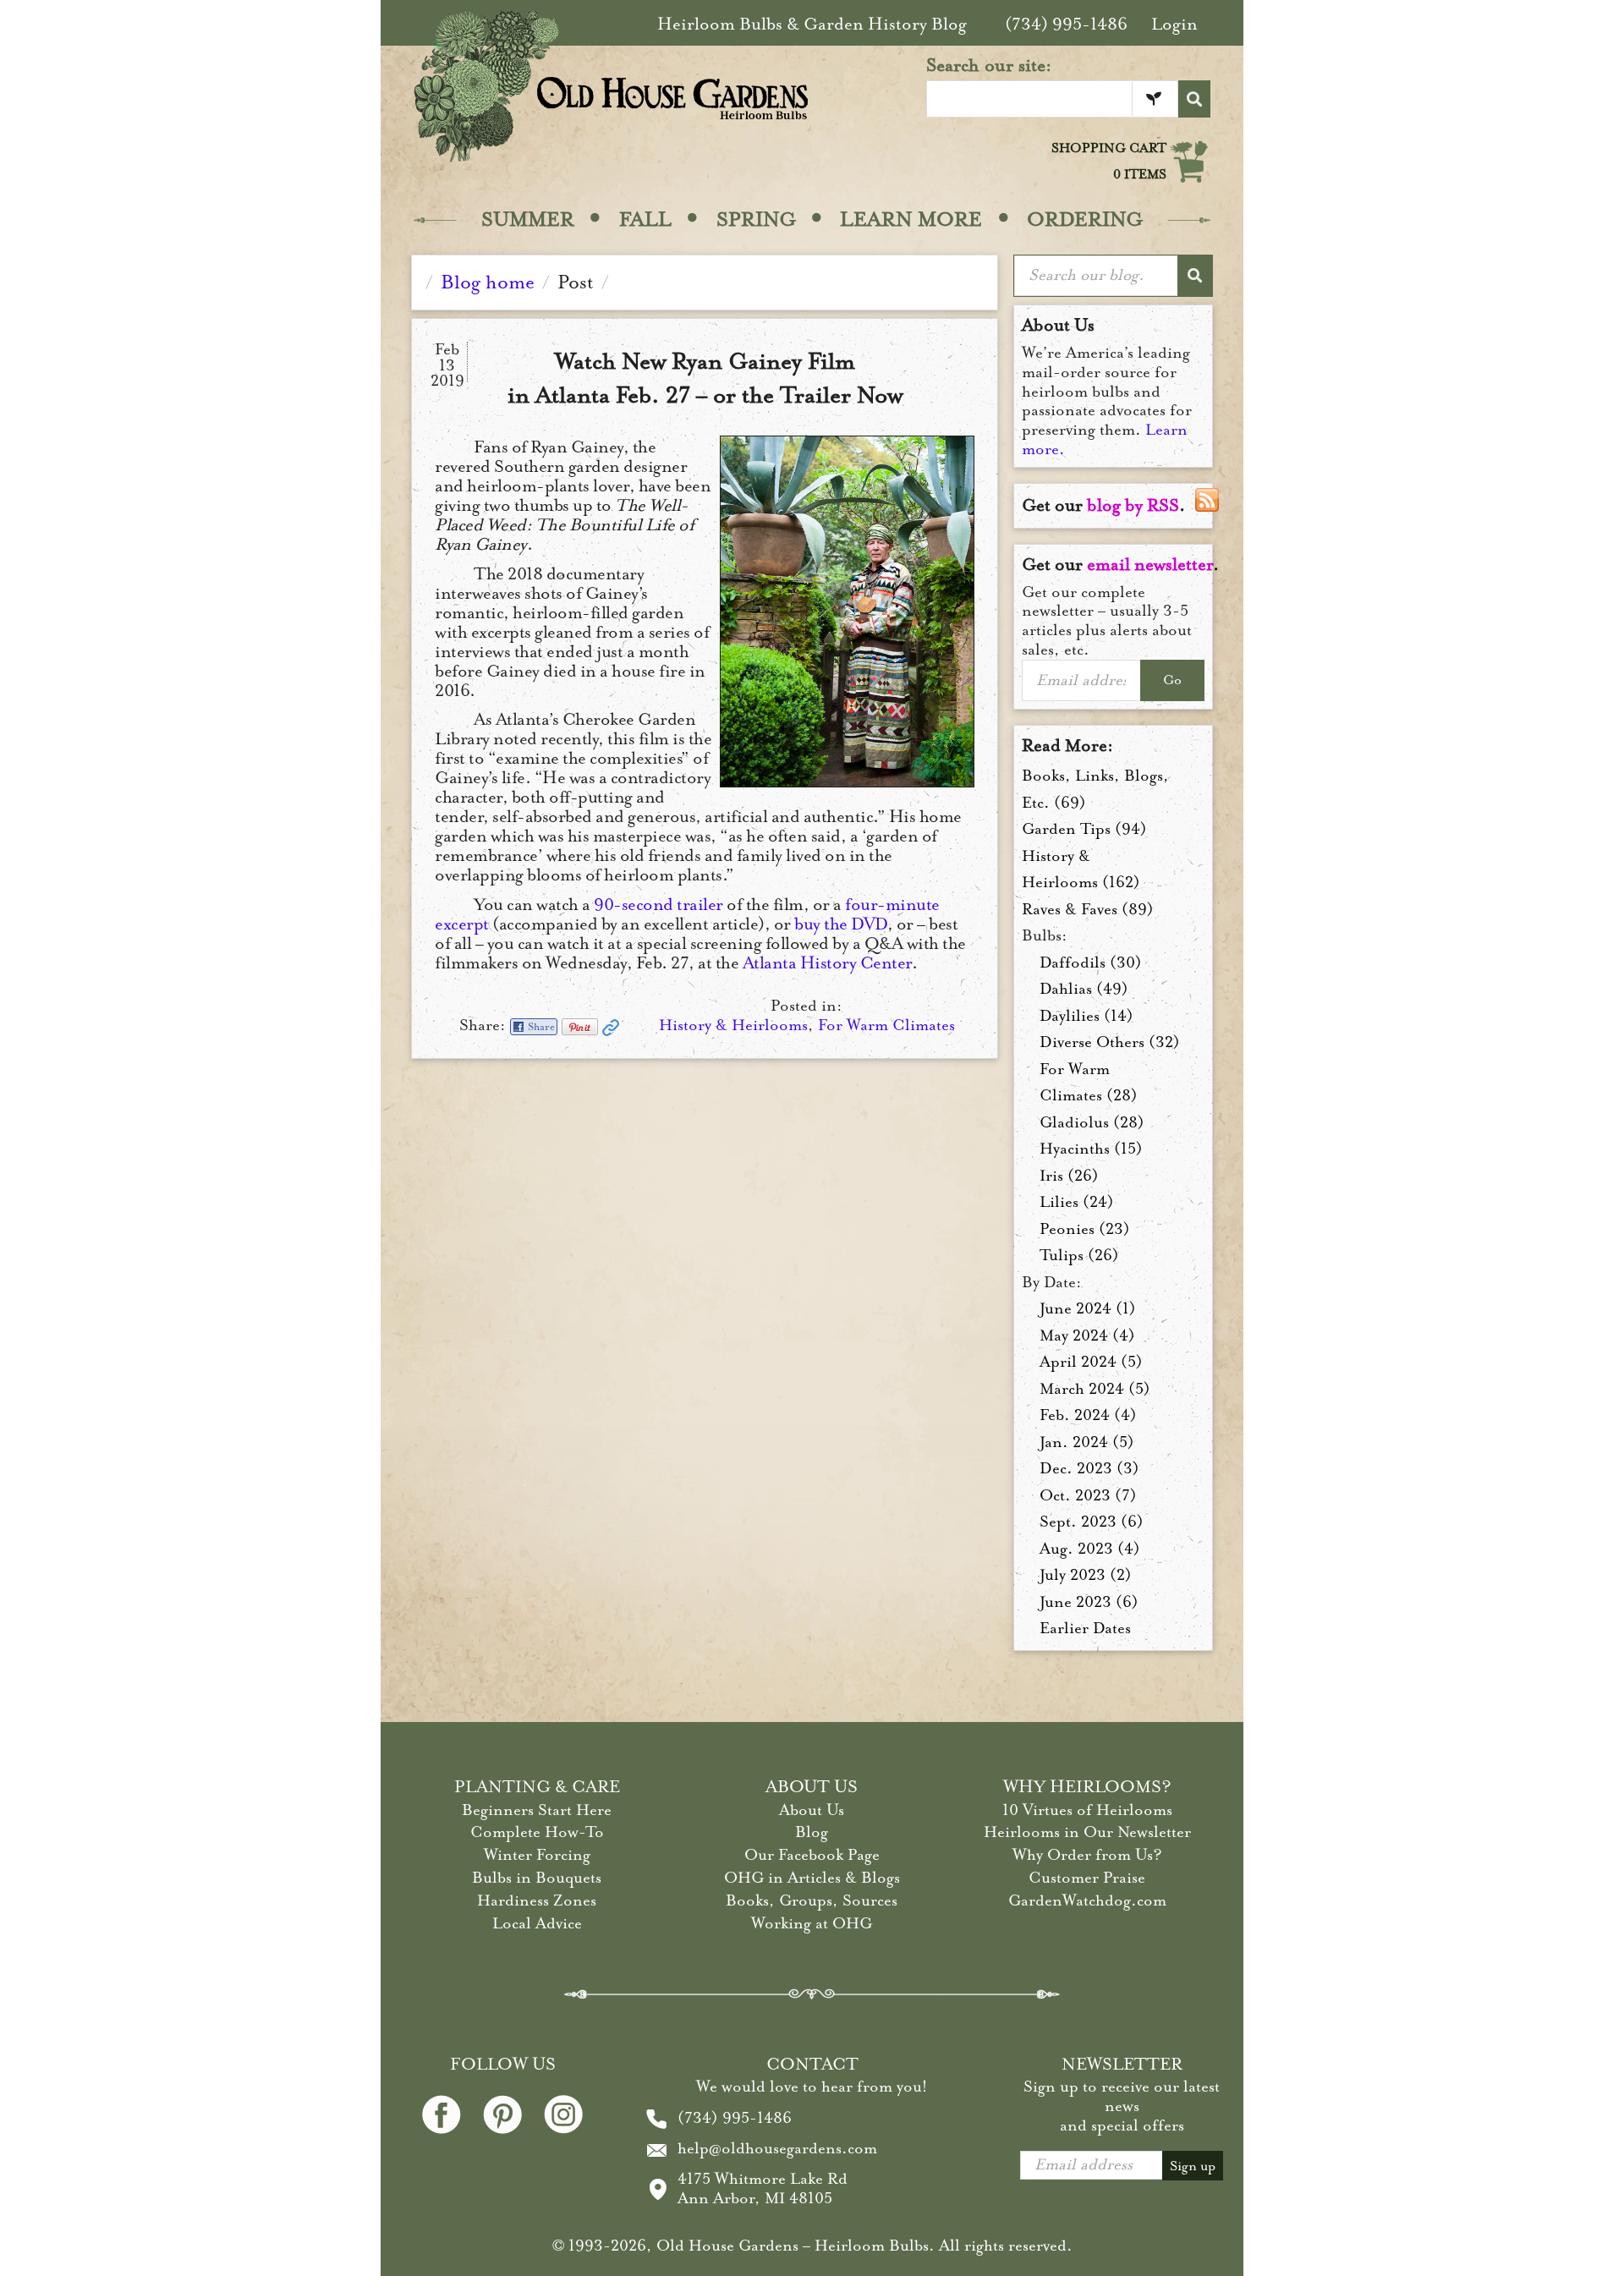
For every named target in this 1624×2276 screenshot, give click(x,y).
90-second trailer (658, 905)
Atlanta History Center (827, 963)
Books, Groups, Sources (812, 1900)
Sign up (1193, 2166)
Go (1172, 680)
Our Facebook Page (812, 1855)
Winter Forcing (537, 1855)
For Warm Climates (886, 1025)
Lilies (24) (1077, 1202)
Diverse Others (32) (1110, 1042)
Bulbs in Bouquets (537, 1878)
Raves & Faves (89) (1088, 909)
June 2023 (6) (1089, 1602)
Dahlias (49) (1084, 989)
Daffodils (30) (1091, 963)
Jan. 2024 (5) (1087, 1442)
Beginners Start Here (537, 1810)
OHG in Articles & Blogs (812, 1878)
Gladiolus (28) (1092, 1122)
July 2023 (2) (1086, 1575)
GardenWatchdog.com (1087, 1900)
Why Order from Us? (1087, 1855)
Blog (812, 1832)
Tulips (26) (1079, 1255)
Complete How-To (537, 1832)
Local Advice (537, 1923)
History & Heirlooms (733, 1025)
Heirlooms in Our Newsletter (1087, 1832)
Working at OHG (812, 1923)
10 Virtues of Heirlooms (1087, 1810)
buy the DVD (841, 924)
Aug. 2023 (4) (1090, 1549)
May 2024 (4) (1087, 1335)
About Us (812, 1810)
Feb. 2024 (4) (1088, 1415)
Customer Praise (1087, 1878)
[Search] (1194, 99)
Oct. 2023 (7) (1088, 1495)
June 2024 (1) (1088, 1308)
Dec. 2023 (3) (1089, 1468)
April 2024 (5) (1091, 1362)
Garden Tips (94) (1084, 829)
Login (1174, 24)
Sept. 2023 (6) (1092, 1522)
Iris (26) (1069, 1176)
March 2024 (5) (1095, 1389)
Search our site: (989, 65)
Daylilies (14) (1086, 1016)
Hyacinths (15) (1091, 1149)
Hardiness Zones (537, 1900)
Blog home (488, 282)
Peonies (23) (1085, 1229)
